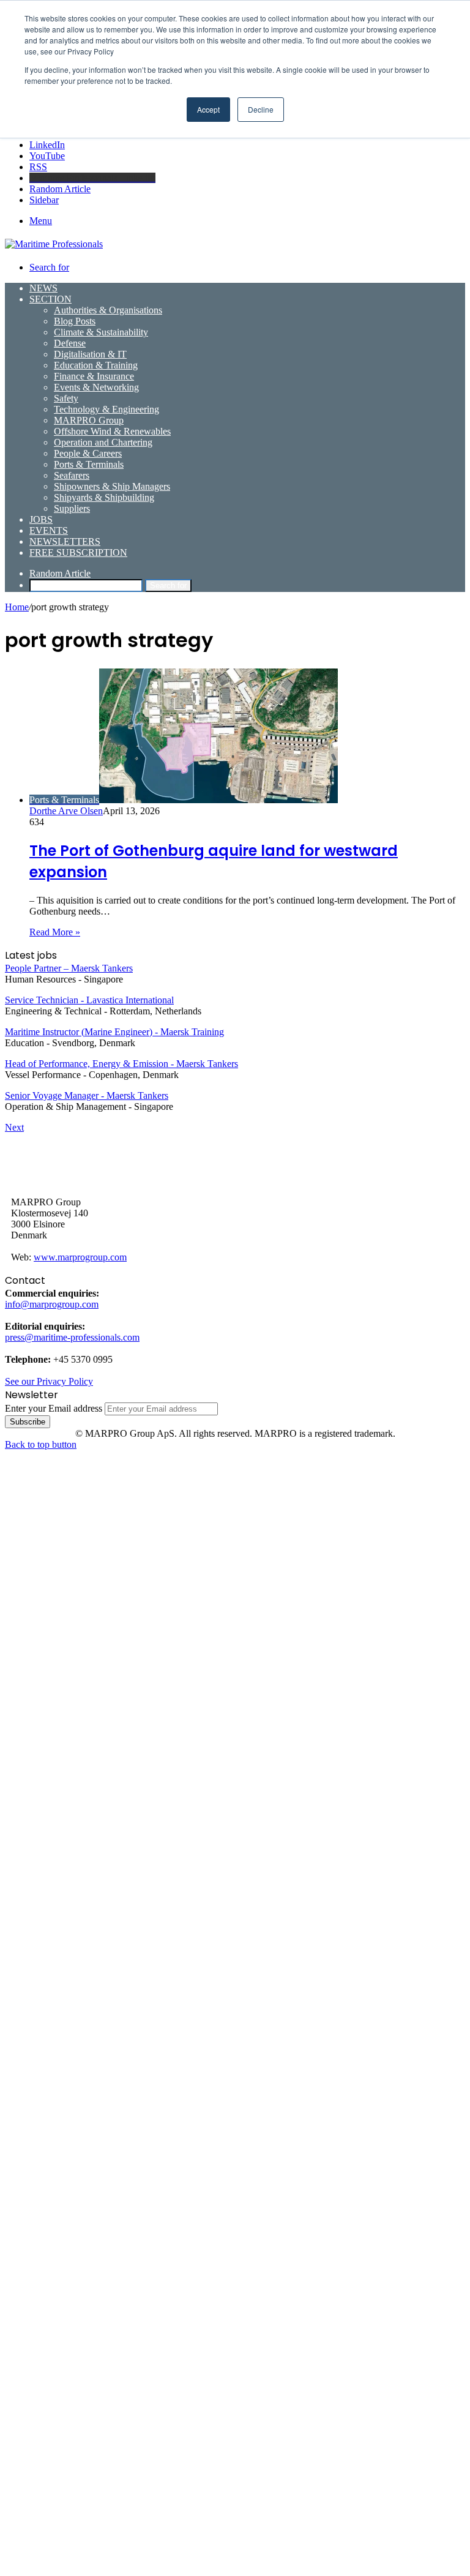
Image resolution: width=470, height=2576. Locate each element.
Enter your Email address (54, 1408)
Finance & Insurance (94, 376)
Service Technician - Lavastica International (89, 1000)
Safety (66, 398)
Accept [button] (208, 109)
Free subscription (78, 552)
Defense (70, 343)
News (43, 288)
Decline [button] (261, 109)
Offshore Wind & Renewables (112, 431)
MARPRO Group (89, 420)
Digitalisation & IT (90, 354)
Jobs (41, 519)
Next (14, 1127)
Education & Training (96, 365)
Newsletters (65, 541)
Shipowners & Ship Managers (112, 486)
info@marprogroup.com (52, 1304)
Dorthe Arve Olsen (66, 811)
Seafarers (72, 475)
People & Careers (88, 453)
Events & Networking (96, 387)
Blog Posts (75, 321)
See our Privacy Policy (49, 1381)
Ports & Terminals (89, 464)
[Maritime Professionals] (54, 244)
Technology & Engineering (106, 409)
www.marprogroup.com (80, 1257)
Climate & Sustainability (101, 332)
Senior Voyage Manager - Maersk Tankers (87, 1095)
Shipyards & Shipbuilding (104, 497)
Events (49, 530)
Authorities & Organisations (108, 310)
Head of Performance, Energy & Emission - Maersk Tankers (121, 1064)
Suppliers (72, 508)
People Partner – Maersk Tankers (69, 968)
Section (50, 299)
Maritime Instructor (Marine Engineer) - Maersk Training (114, 1032)
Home (17, 607)
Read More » (55, 932)
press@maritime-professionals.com (72, 1337)
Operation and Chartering (103, 442)
